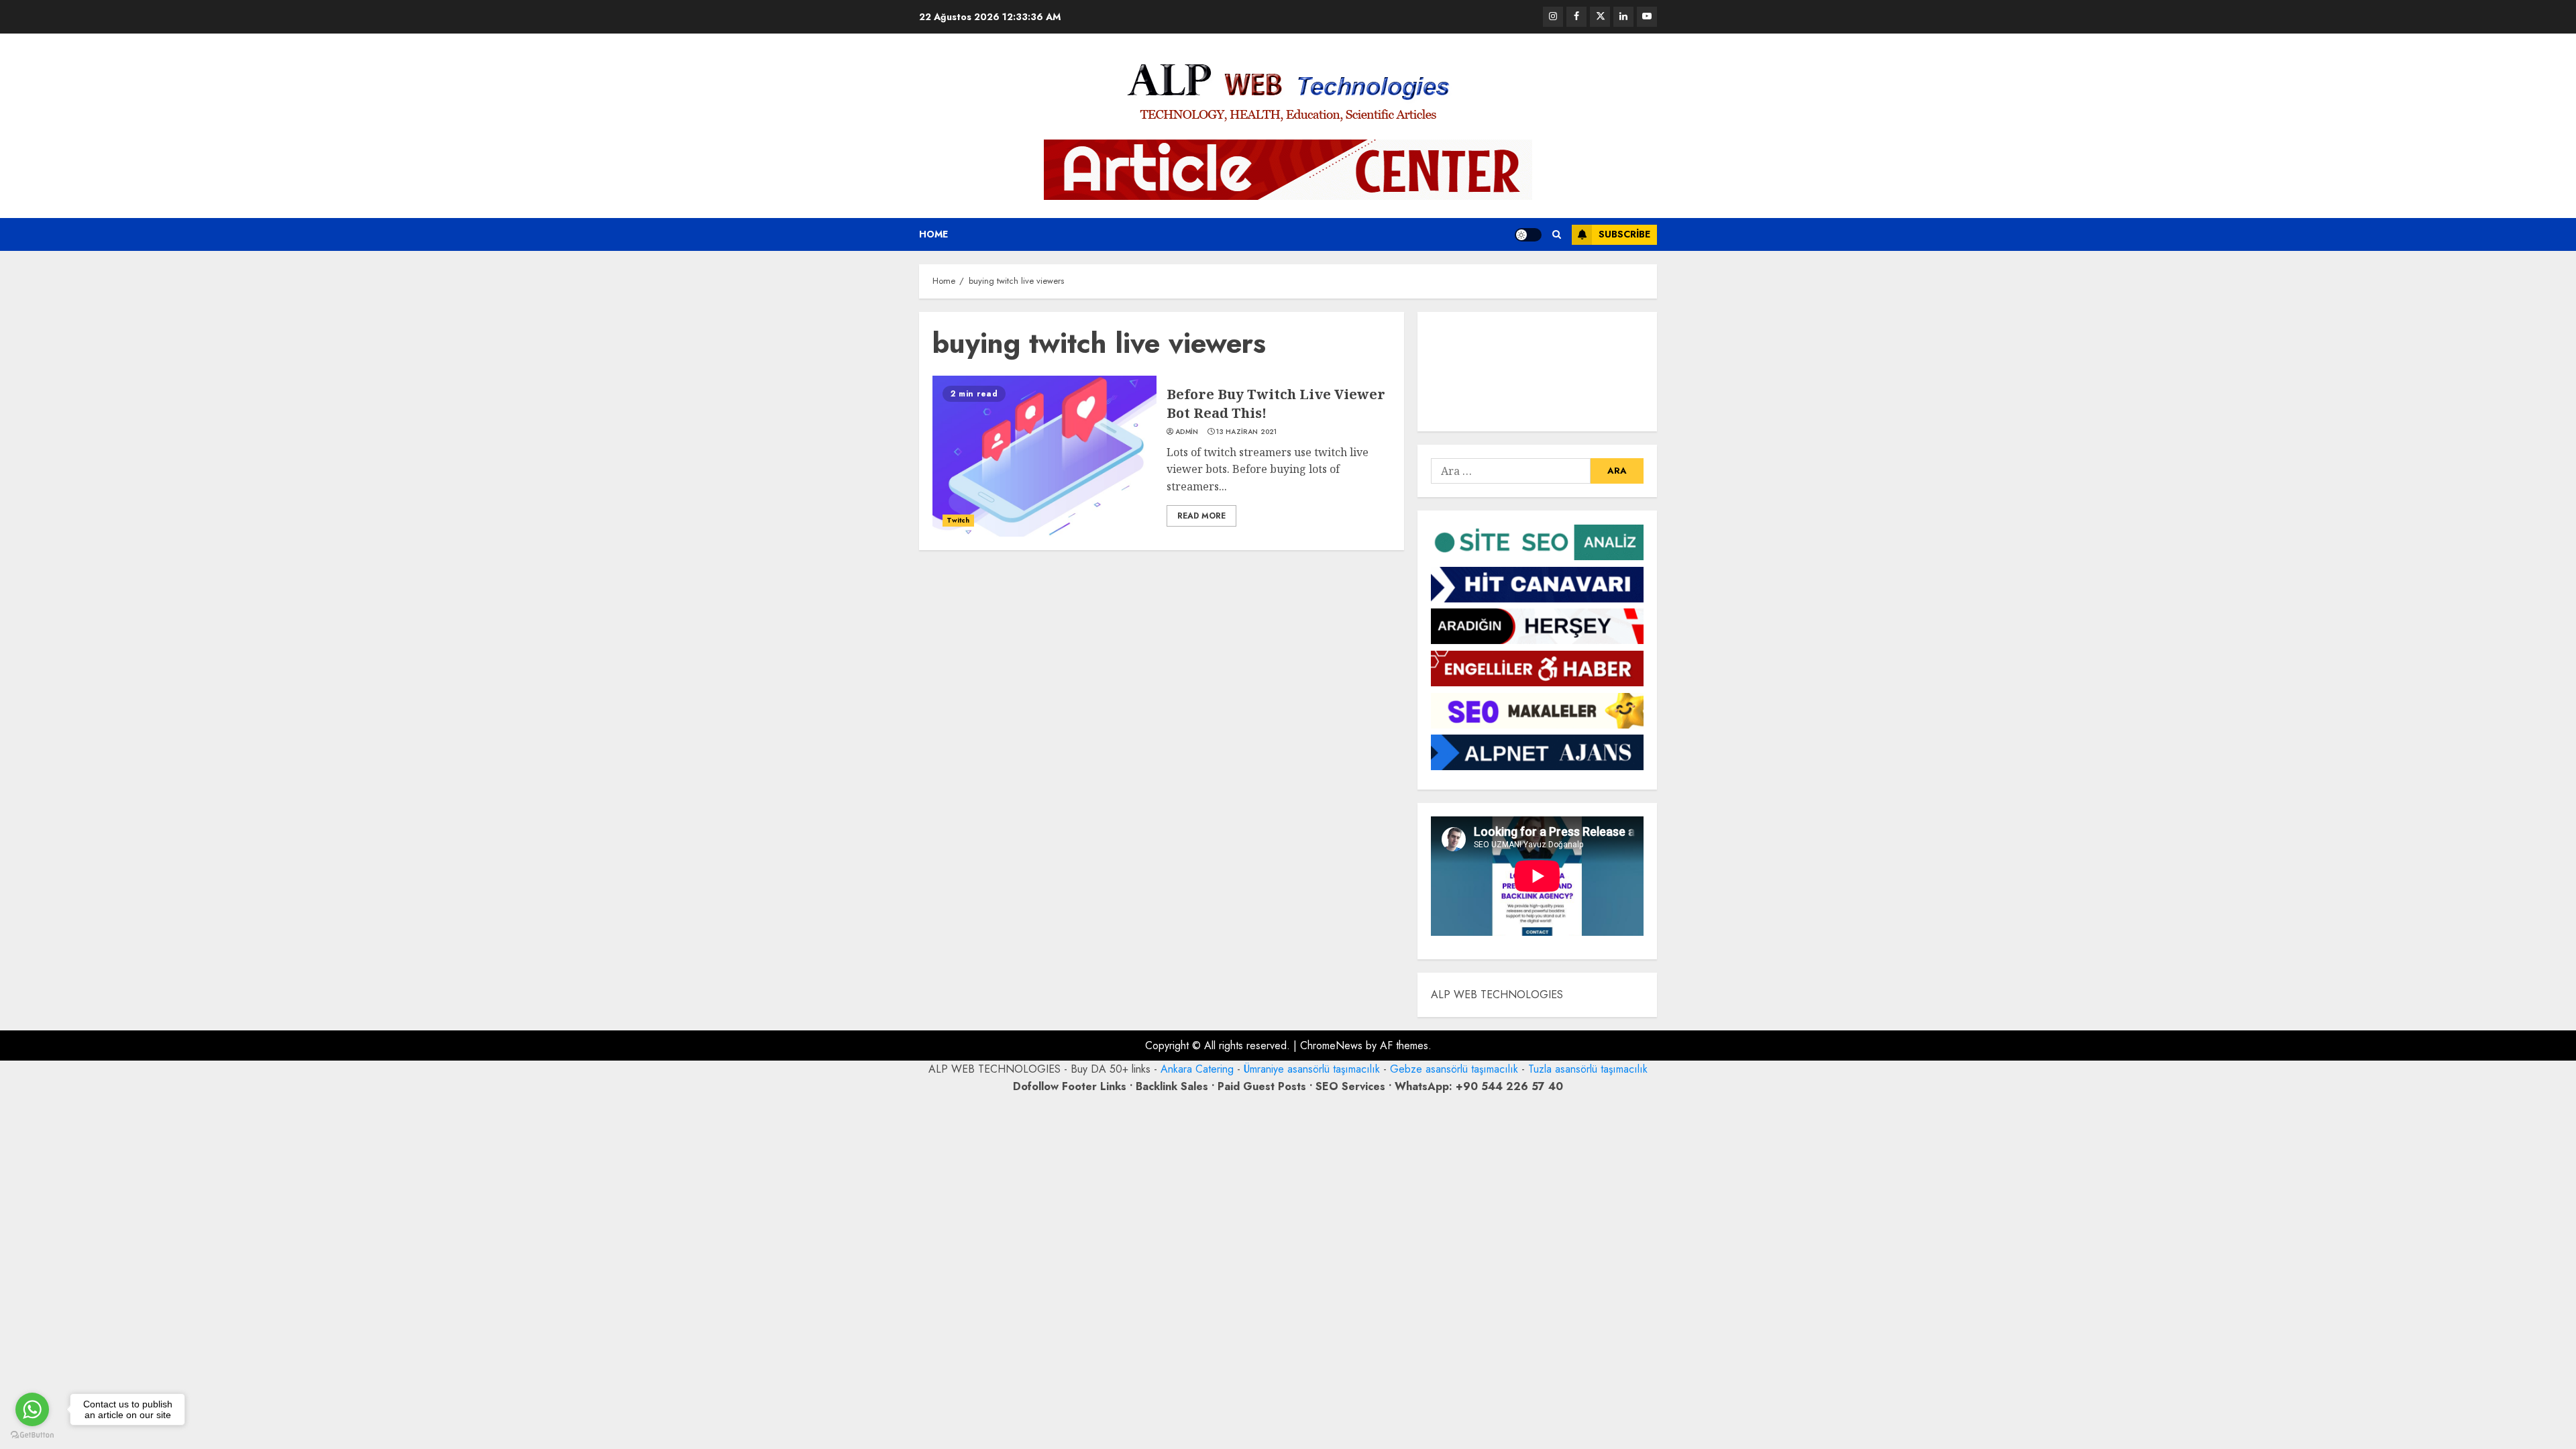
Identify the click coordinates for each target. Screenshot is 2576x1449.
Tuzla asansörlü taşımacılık (1588, 1069)
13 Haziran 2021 (1247, 432)
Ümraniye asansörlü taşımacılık (1312, 1069)
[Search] (1557, 234)
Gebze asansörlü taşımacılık (1454, 1069)
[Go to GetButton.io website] (32, 1435)
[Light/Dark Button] (1528, 235)
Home (933, 234)
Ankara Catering (1197, 1069)
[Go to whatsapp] (32, 1409)
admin (1187, 432)
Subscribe (1624, 234)
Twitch (958, 520)
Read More (1201, 516)
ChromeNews (1331, 1045)
